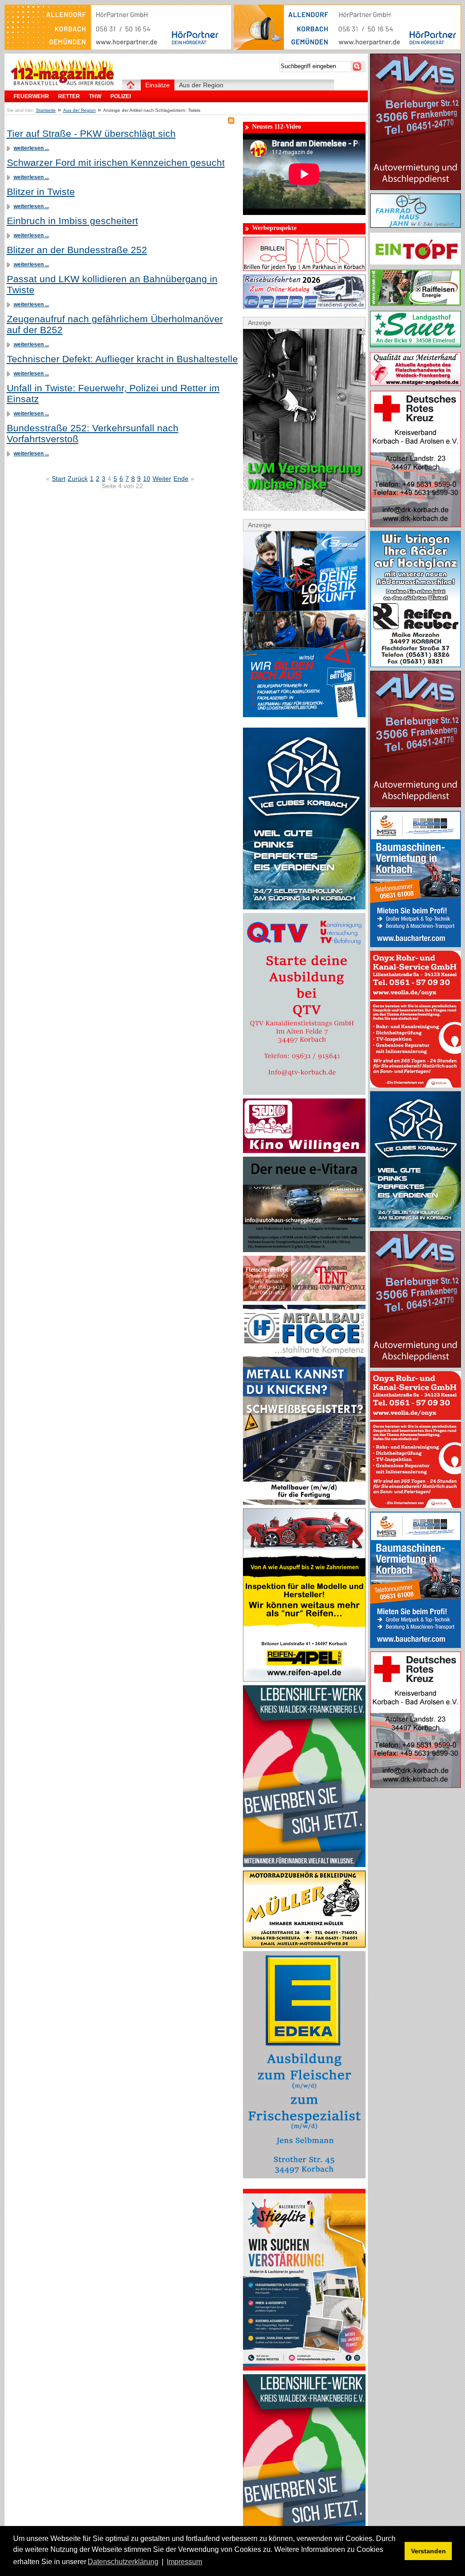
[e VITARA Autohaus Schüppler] (304, 1250)
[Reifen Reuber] (416, 665)
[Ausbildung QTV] (304, 1093)
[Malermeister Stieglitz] (304, 2368)
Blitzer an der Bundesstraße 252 (77, 250)
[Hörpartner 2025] (347, 48)
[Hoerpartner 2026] (118, 48)
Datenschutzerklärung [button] (123, 2562)
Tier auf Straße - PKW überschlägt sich (91, 133)
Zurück (78, 479)
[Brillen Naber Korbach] (304, 269)
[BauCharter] (416, 945)
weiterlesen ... (31, 148)
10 (147, 479)
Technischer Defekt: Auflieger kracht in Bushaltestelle (122, 359)
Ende (181, 479)
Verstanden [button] (428, 2551)
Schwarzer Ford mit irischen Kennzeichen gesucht (116, 162)
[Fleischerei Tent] (304, 1299)
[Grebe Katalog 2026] (304, 306)
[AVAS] (416, 188)
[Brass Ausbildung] (304, 715)
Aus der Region (79, 110)
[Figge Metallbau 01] (304, 1503)
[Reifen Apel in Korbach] (304, 1679)
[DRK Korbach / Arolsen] (416, 525)
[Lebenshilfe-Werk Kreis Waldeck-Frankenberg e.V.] (304, 1865)
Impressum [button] (184, 2562)
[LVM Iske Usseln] (304, 509)
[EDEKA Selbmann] (304, 2176)
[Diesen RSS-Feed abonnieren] (231, 120)
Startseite (46, 110)
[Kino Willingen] (304, 1151)
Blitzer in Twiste (41, 192)
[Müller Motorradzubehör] (304, 1945)
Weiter (162, 479)
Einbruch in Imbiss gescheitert (72, 221)
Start (59, 479)
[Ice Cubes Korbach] (304, 907)
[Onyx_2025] (416, 1085)
